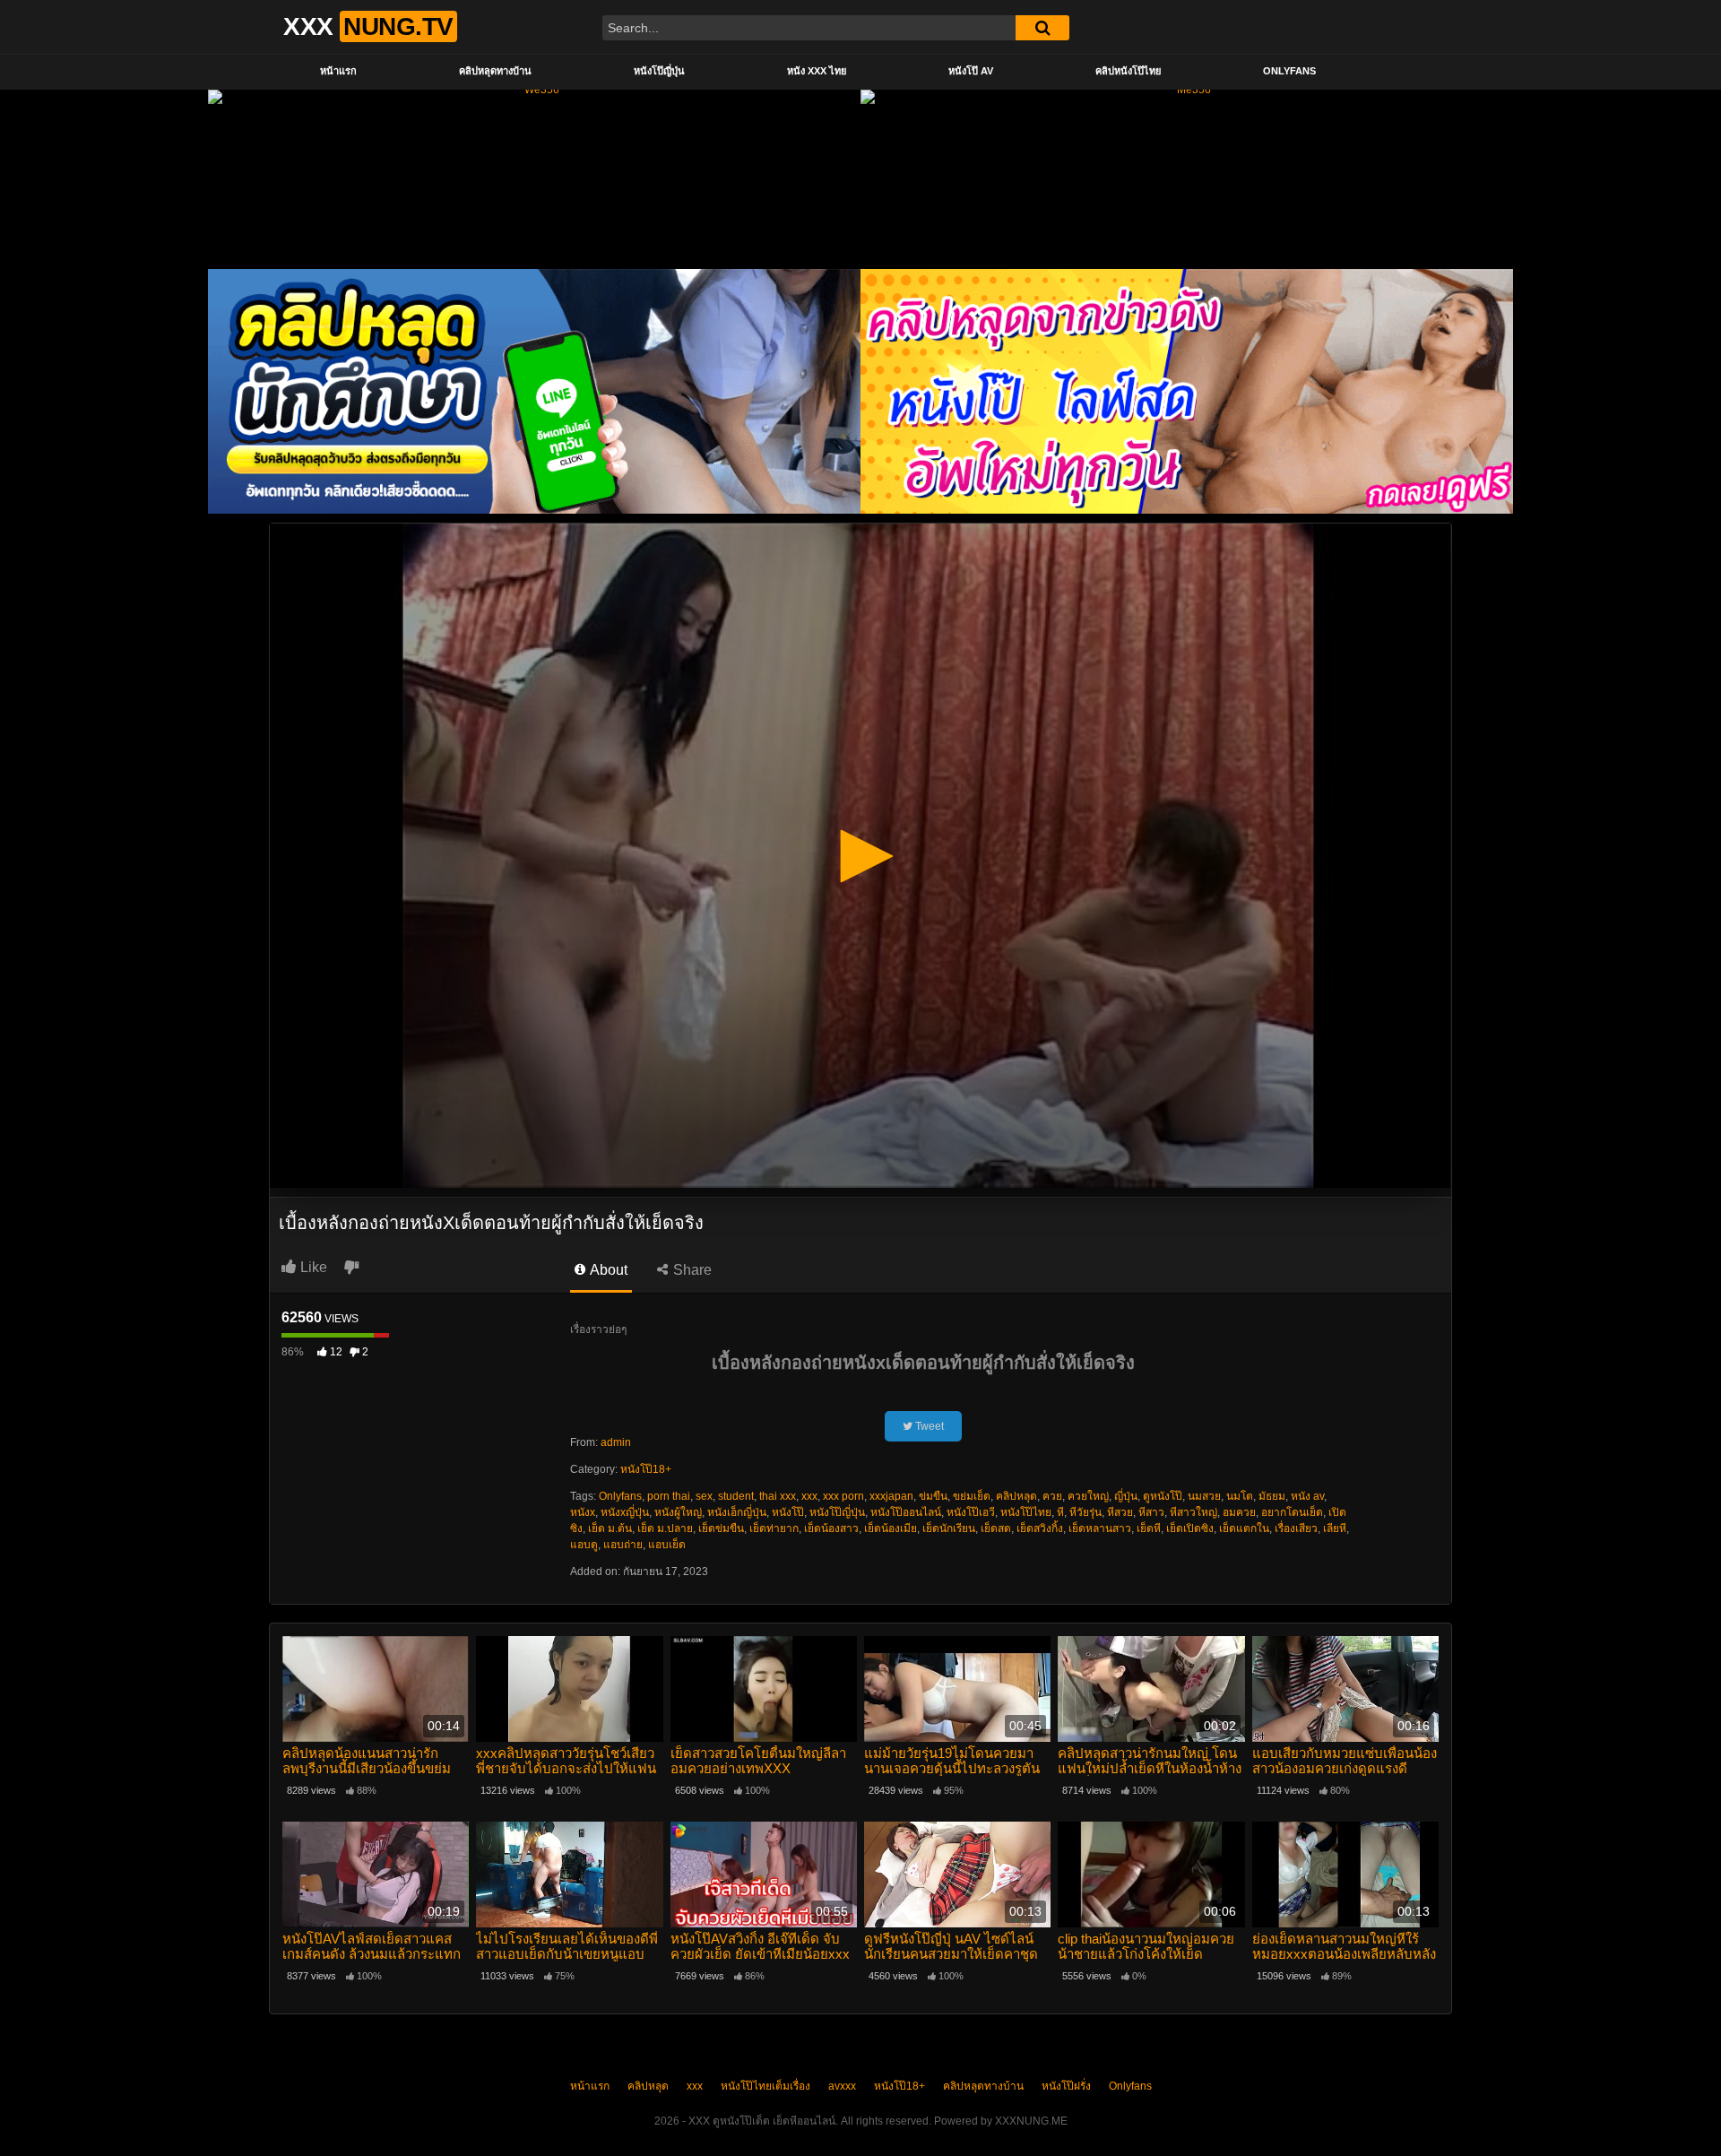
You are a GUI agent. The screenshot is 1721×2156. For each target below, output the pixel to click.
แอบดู (584, 1545)
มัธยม (1272, 1496)
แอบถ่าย (623, 1545)
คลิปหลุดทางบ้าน (495, 71)
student (736, 1496)
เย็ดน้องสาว (831, 1528)
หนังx (583, 1512)
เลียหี (1335, 1528)
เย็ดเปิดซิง (1190, 1528)
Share (691, 1270)
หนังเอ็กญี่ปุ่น (737, 1512)
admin (616, 1442)
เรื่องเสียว (1296, 1528)
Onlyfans (1289, 71)
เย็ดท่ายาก (774, 1528)
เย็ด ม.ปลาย (665, 1528)
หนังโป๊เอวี (971, 1512)
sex (704, 1496)
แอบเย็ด (667, 1545)
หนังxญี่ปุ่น (625, 1512)
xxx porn (843, 1496)
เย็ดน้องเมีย (891, 1528)
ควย (1052, 1496)
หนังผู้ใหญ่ (678, 1512)
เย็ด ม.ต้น (610, 1528)
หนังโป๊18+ (646, 1469)
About (607, 1270)
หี (1060, 1512)
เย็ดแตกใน (1244, 1528)
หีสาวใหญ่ (1193, 1512)
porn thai (669, 1496)
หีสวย (1120, 1512)
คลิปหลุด (1016, 1496)
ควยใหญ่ (1088, 1496)
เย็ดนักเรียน (949, 1528)
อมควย (1239, 1512)
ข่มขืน (933, 1496)
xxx (809, 1496)
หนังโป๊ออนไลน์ (906, 1512)
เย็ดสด (996, 1528)
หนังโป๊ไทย (1026, 1512)
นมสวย (1204, 1496)
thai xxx (778, 1496)
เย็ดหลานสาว (1100, 1528)
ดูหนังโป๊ (1163, 1496)
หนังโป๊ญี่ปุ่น (659, 71)
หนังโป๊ (788, 1512)
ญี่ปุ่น (1126, 1496)
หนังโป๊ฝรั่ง (1066, 2086)
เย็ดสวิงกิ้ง (1040, 1528)
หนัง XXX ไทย (817, 71)
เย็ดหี (1149, 1528)
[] (1042, 28)
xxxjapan (891, 1496)
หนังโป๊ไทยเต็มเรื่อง (765, 2086)
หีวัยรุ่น (1085, 1512)
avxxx (842, 2086)
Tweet (928, 1426)
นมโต (1240, 1496)
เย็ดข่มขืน (721, 1528)
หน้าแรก (338, 71)
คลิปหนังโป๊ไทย (1128, 71)
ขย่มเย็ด (972, 1496)
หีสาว (1151, 1512)
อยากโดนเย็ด (1292, 1512)
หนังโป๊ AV (971, 71)
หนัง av (1307, 1496)
